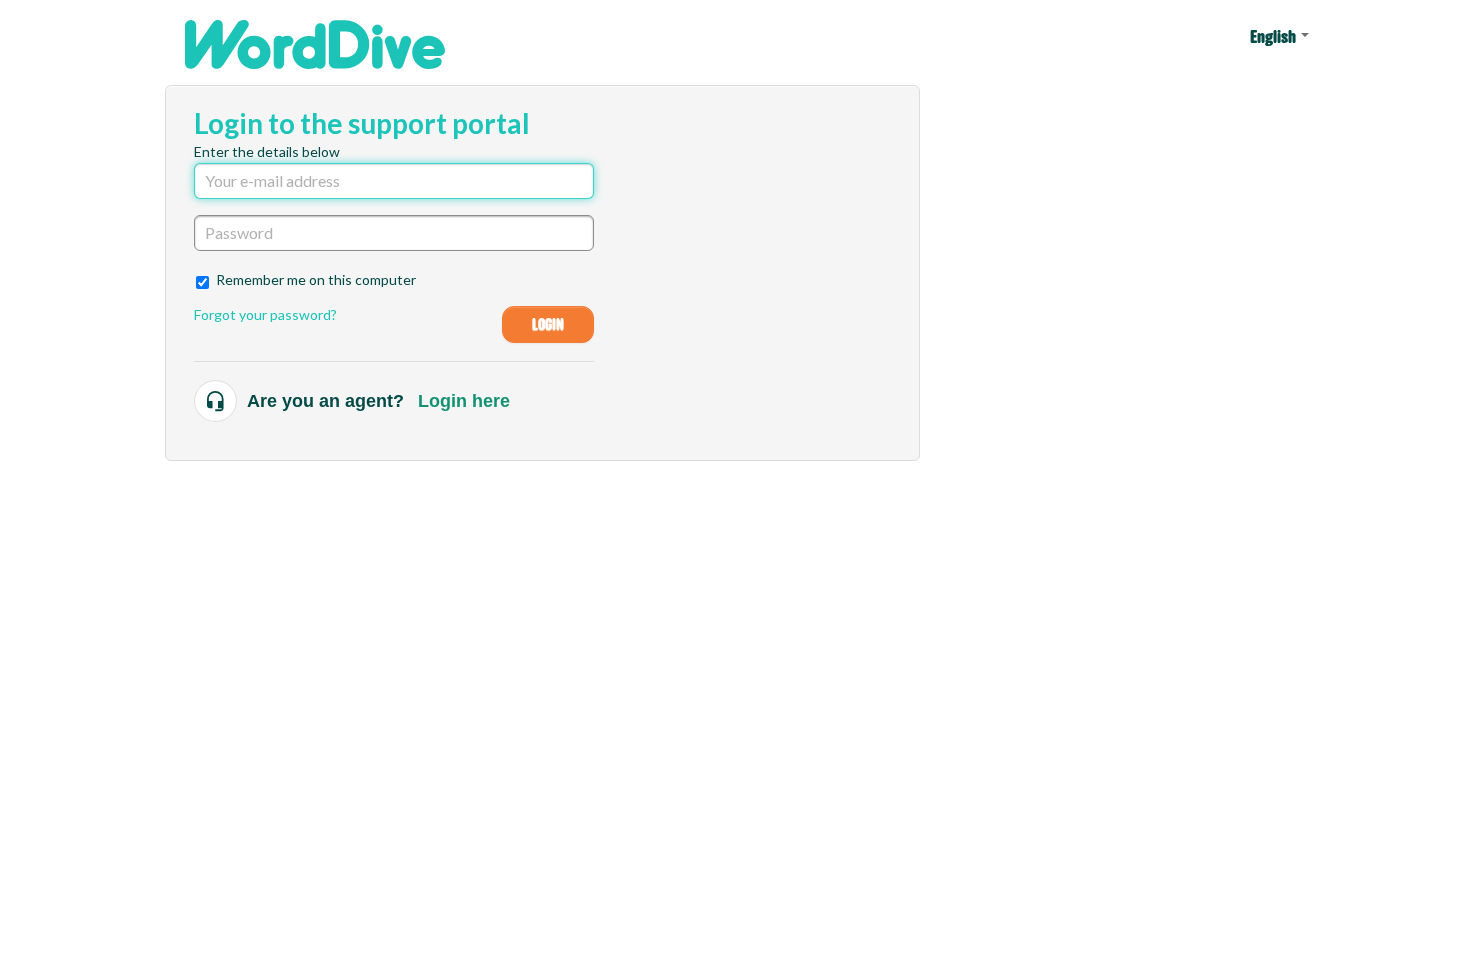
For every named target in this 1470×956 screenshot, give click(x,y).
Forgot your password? (265, 314)
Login (548, 324)
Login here (464, 401)
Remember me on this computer (316, 279)
